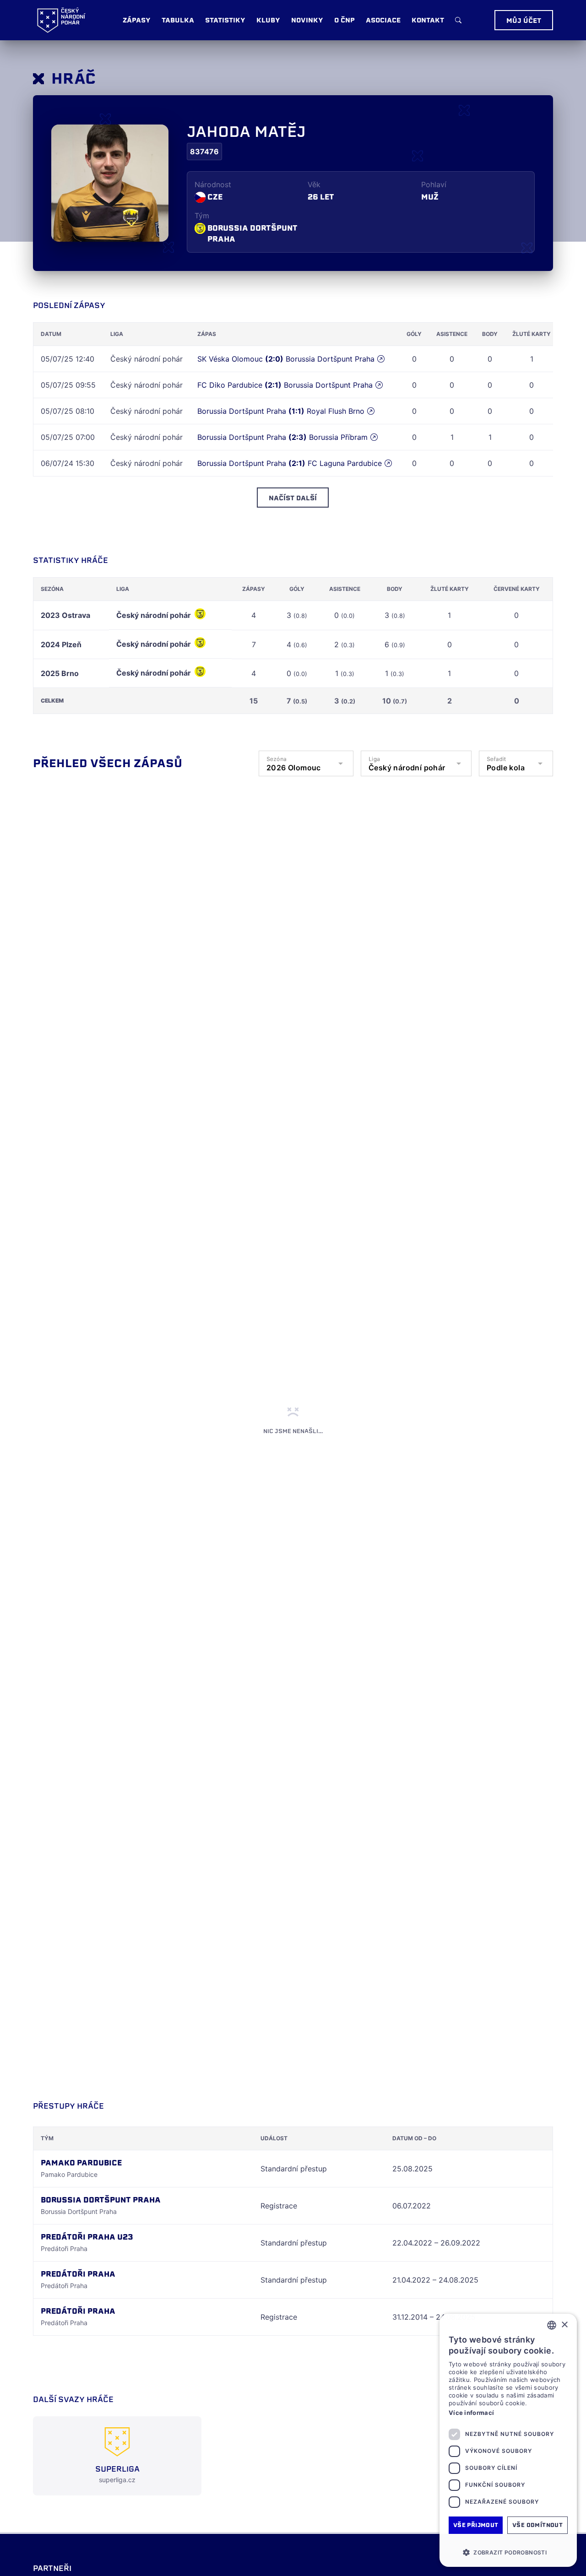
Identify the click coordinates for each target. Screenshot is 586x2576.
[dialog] (508, 2440)
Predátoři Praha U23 (87, 2237)
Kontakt (428, 20)
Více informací (471, 2413)
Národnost (213, 184)
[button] (508, 2552)
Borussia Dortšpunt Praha (252, 234)
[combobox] (552, 2325)
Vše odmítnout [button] (537, 2525)
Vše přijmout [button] (476, 2525)
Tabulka (178, 20)
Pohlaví (434, 184)
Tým (202, 216)
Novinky (307, 20)
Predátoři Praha (78, 2274)
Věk (314, 184)
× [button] (564, 2325)
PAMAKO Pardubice (81, 2163)
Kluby (268, 20)
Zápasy (137, 20)
